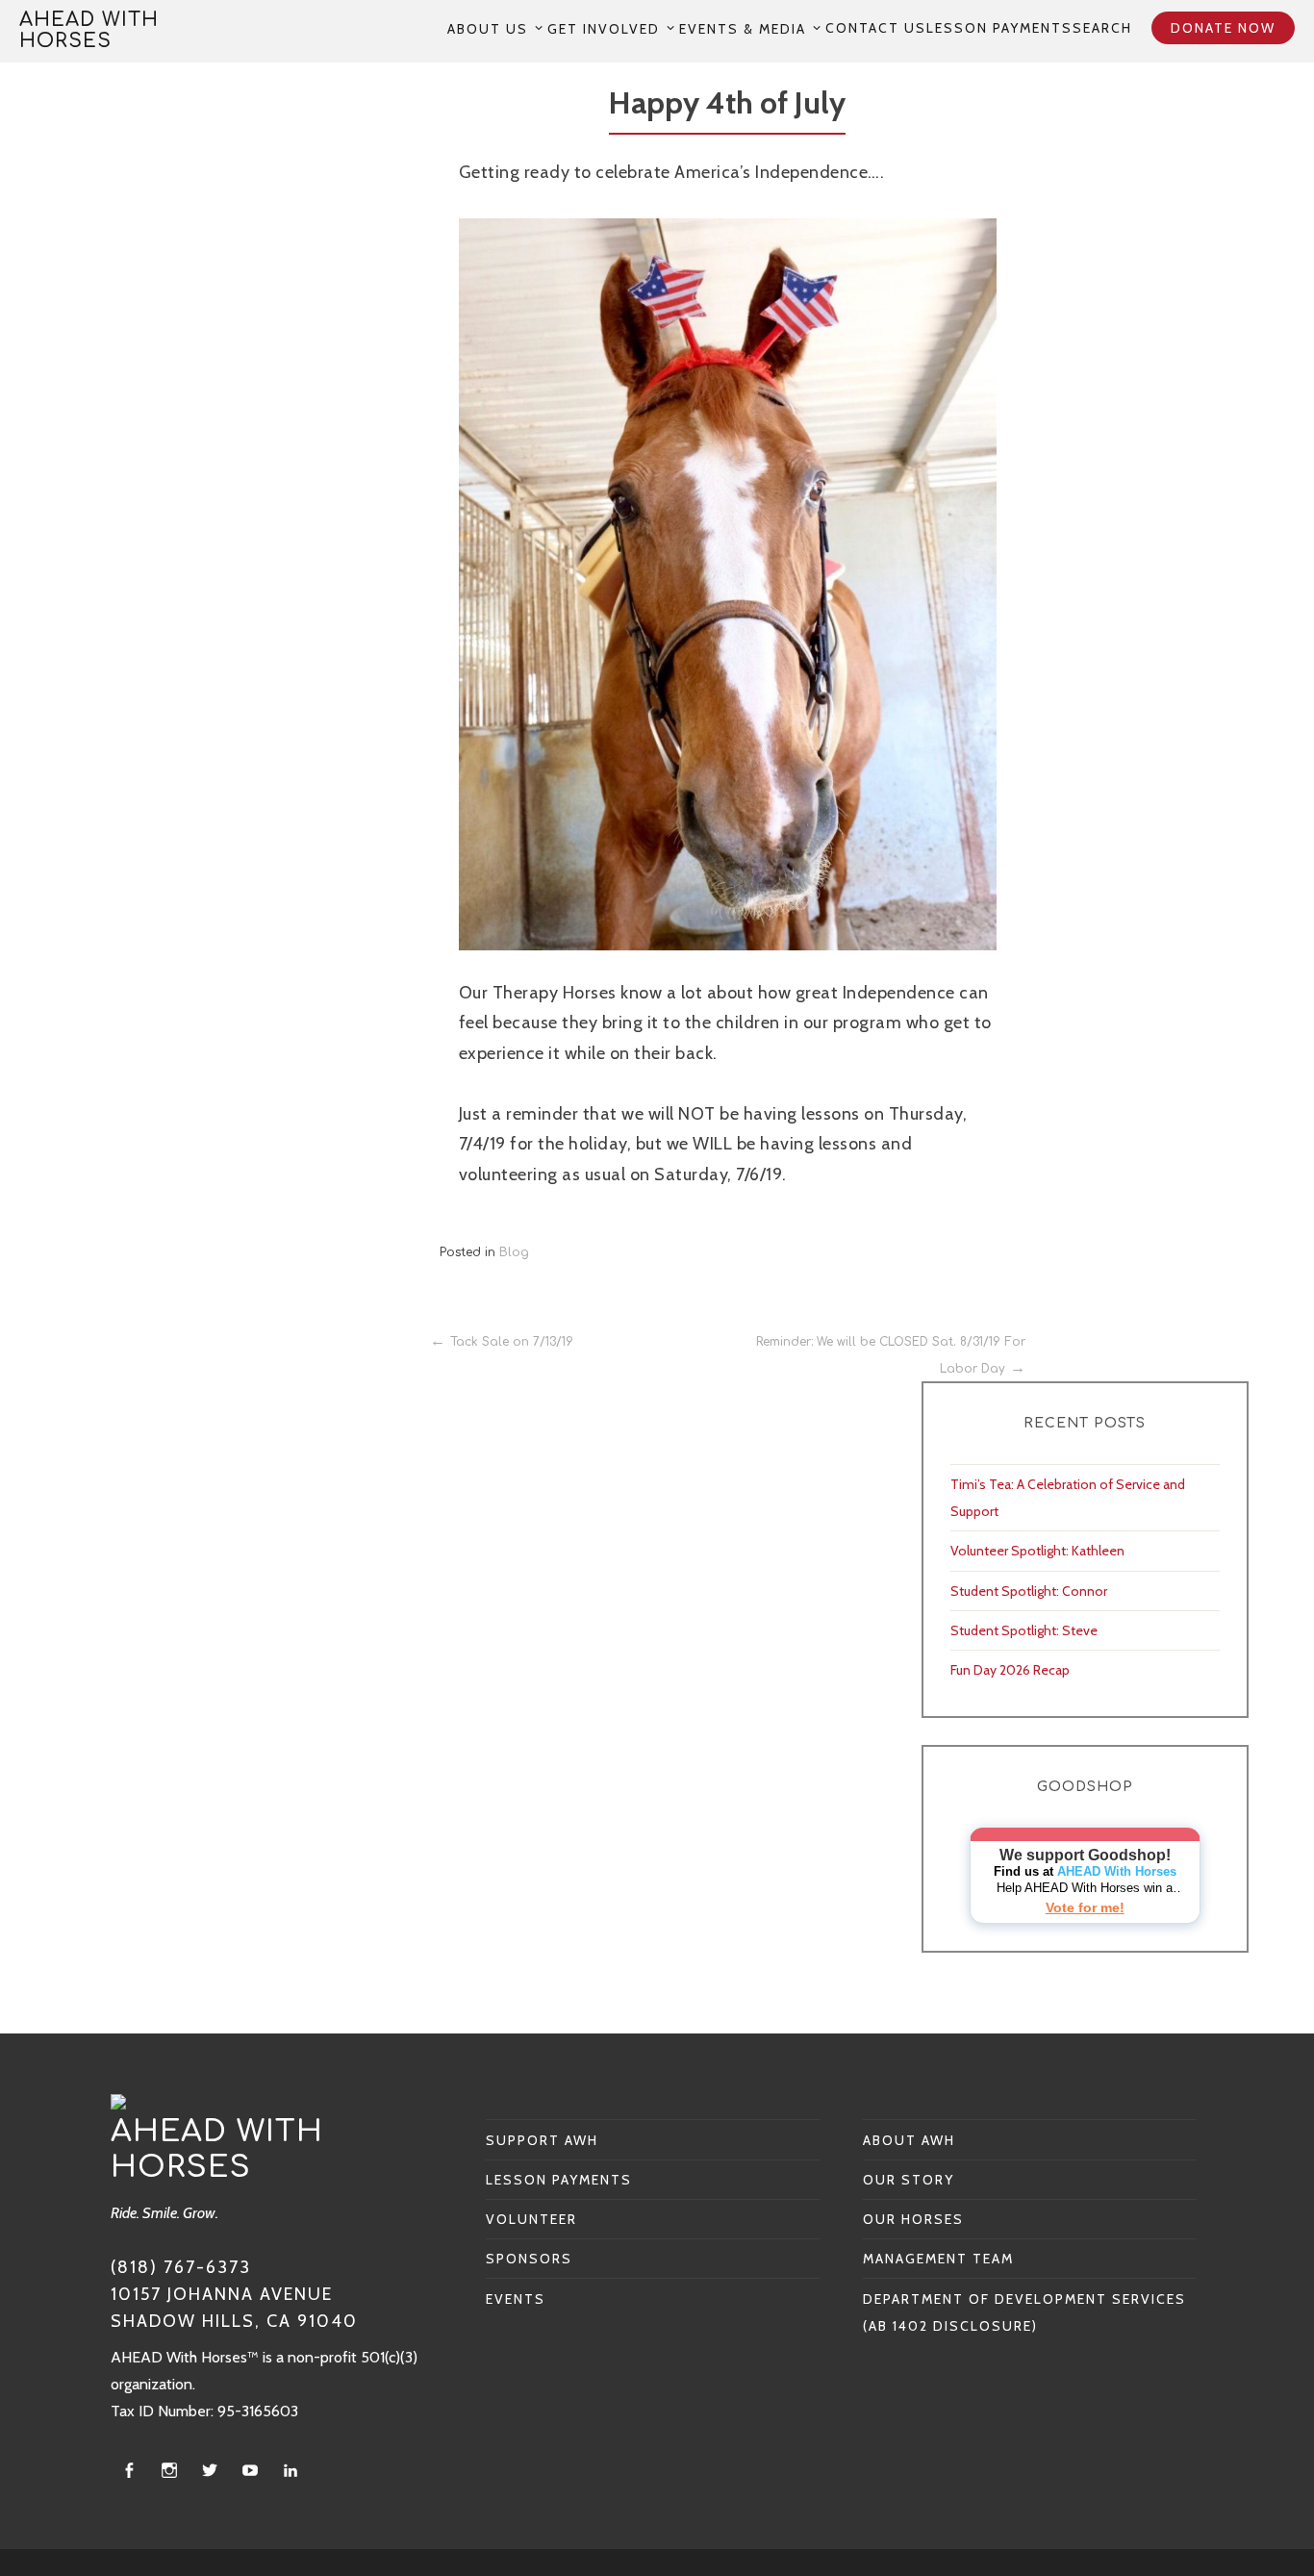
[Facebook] (129, 2471)
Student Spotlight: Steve (1024, 1630)
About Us (488, 28)
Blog (514, 1252)
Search (1102, 28)
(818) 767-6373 (181, 2267)
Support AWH (542, 2140)
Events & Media (743, 28)
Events (516, 2299)
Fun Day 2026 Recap (1010, 1670)
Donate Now (1223, 28)
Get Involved (604, 28)
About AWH (909, 2140)
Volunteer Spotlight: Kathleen (1037, 1551)
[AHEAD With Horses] (118, 2101)
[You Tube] (250, 2471)
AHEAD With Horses (89, 30)
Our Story (909, 2180)
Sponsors (529, 2259)
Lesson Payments (999, 28)
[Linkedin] (291, 2471)
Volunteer (531, 2219)
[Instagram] (169, 2471)
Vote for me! (1085, 1907)
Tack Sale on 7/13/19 (512, 1342)
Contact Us (876, 28)
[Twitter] (210, 2471)
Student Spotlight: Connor (1029, 1591)
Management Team (938, 2259)
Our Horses (913, 2219)
